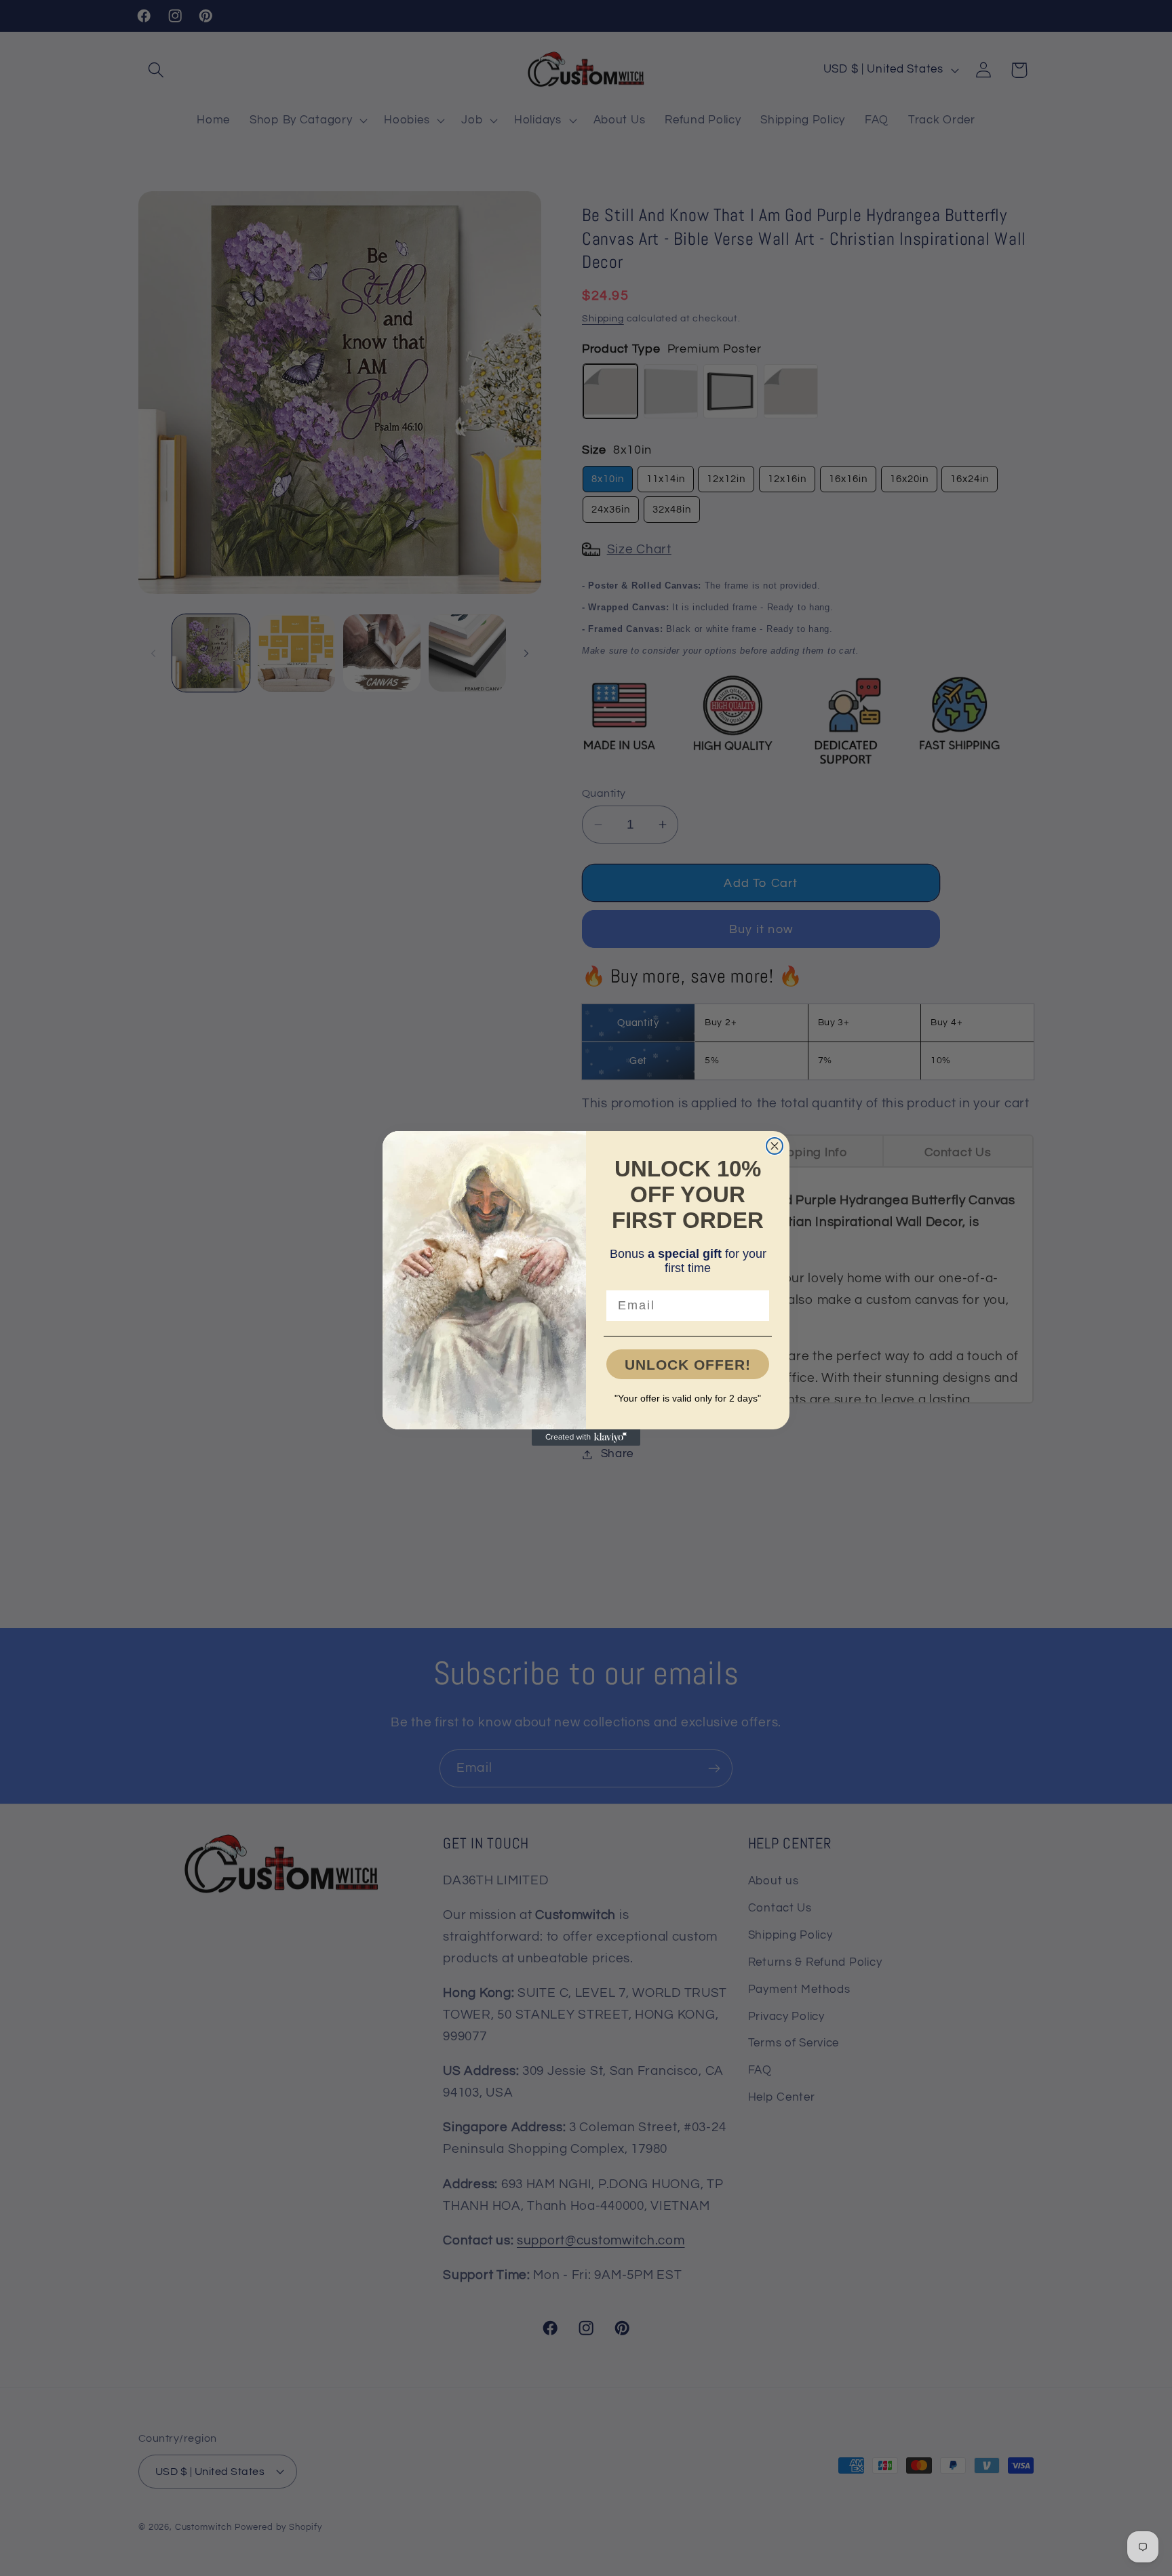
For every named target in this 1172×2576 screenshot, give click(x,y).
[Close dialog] (775, 1146)
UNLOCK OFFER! (688, 1365)
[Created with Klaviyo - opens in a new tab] (586, 1438)
